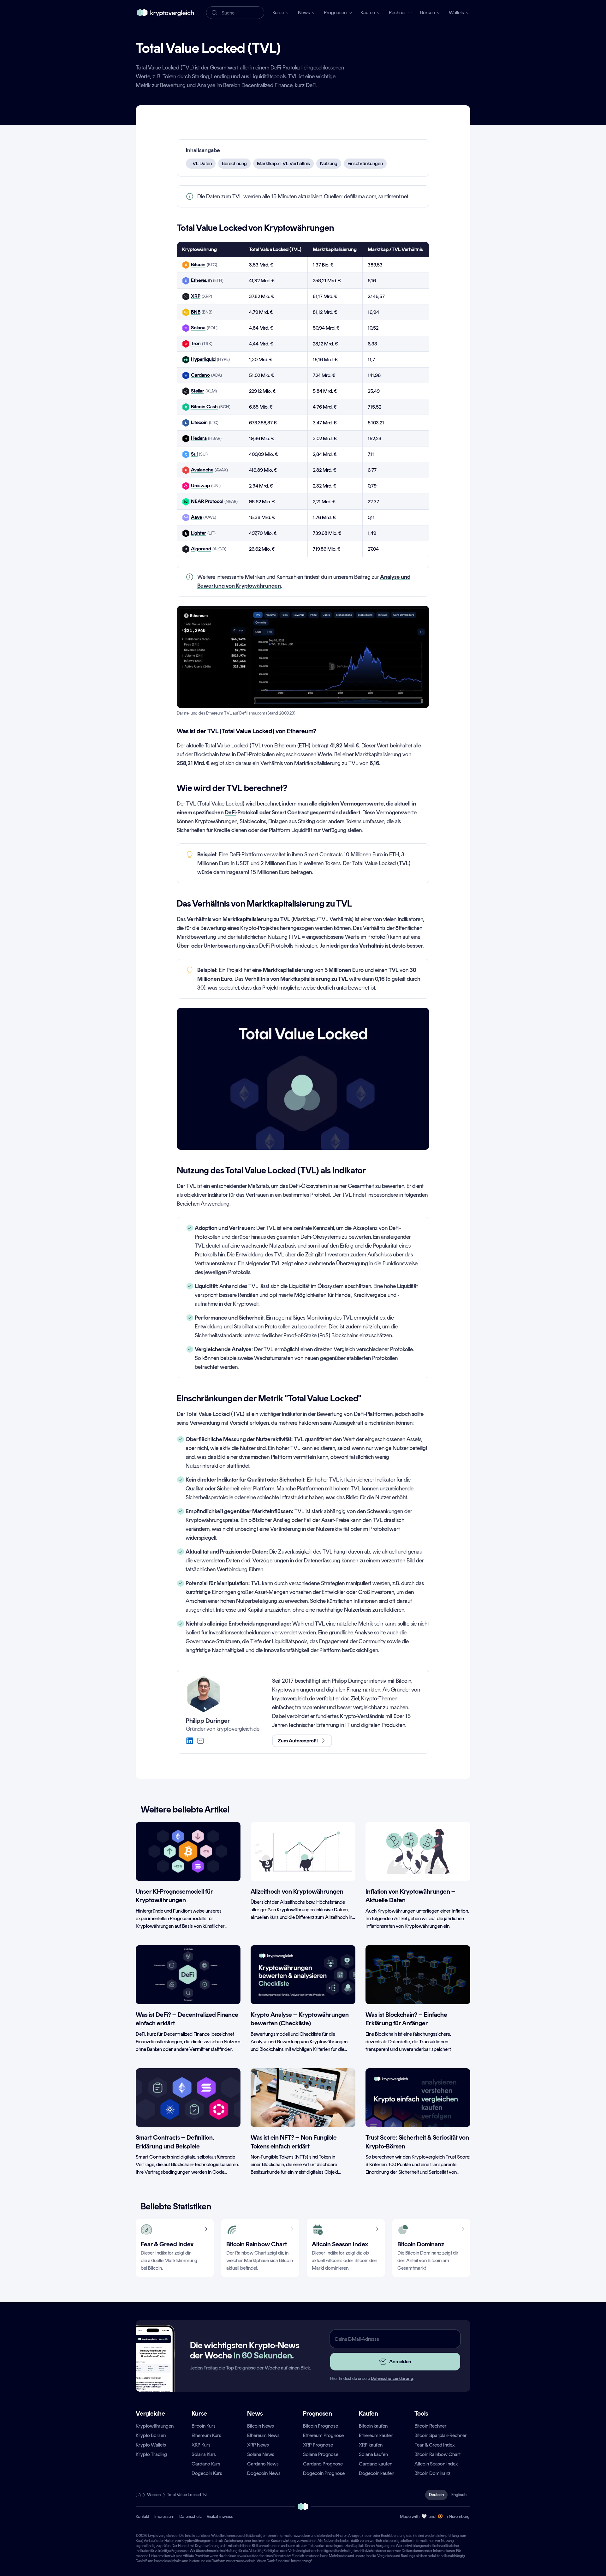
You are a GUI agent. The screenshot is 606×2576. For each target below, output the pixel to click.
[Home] (138, 2495)
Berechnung (234, 163)
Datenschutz (190, 2516)
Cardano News (263, 2464)
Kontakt (143, 2516)
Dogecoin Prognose (324, 2473)
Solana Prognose (321, 2454)
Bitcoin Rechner (431, 2426)
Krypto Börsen (151, 2435)
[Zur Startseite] (165, 13)
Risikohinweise (220, 2516)
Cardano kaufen (376, 2464)
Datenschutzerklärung (392, 2378)
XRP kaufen (371, 2445)
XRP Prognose (318, 2445)
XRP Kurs (201, 2445)
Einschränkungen (365, 163)
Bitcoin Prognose (321, 2426)
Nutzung (329, 163)
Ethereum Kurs (206, 2435)
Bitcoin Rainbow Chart (437, 2454)
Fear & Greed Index (435, 2445)
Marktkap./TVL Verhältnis (283, 163)
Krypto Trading (151, 2454)
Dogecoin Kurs (207, 2473)
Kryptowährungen (155, 2426)
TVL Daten (201, 163)
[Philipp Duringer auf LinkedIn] (190, 1741)
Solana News (261, 2454)
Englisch (459, 2495)
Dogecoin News (264, 2473)
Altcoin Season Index (436, 2464)
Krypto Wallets (151, 2445)
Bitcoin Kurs (204, 2426)
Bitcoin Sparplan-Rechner (441, 2435)
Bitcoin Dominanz (432, 2473)
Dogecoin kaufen (377, 2473)
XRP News (258, 2445)
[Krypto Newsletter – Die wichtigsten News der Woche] (153, 2370)
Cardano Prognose (323, 2464)
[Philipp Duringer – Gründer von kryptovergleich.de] (204, 1694)
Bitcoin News (261, 2426)
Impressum (164, 2516)
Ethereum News (263, 2435)
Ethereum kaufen (376, 2435)
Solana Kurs (204, 2454)
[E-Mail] (200, 1741)
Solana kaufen (373, 2454)
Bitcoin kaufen (373, 2426)
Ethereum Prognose (323, 2435)
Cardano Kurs (206, 2464)
